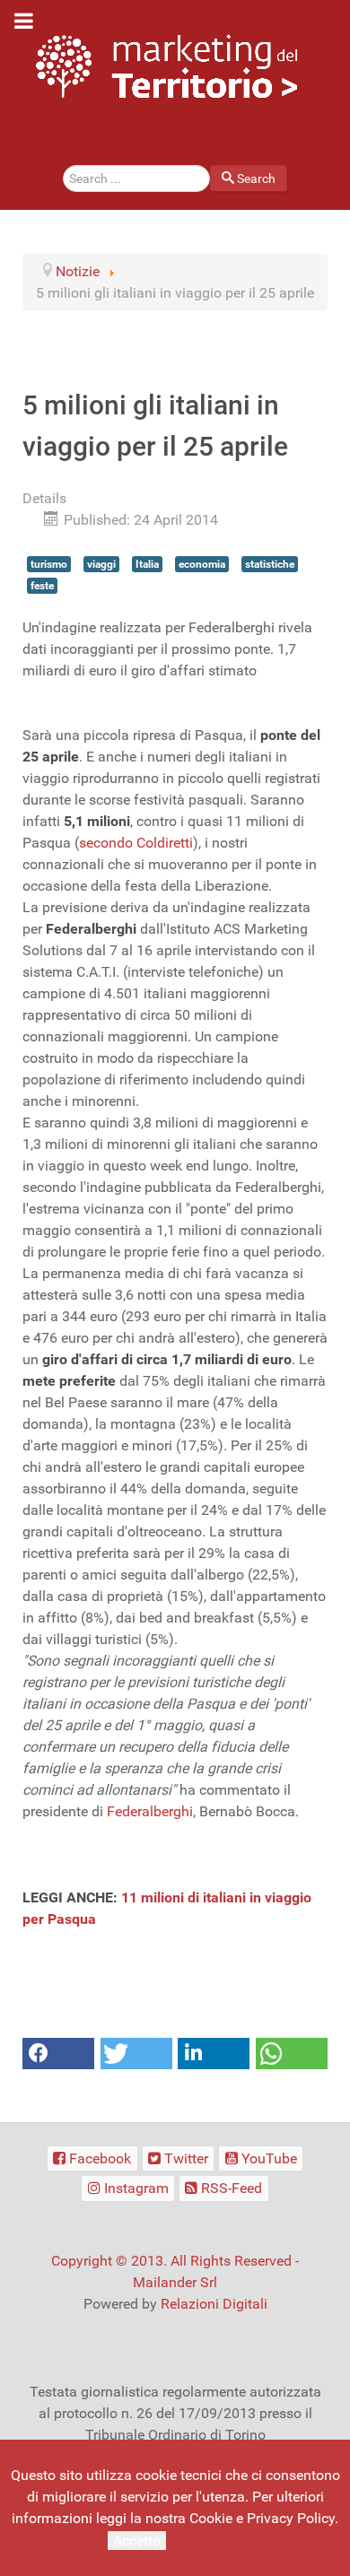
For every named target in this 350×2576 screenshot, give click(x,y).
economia (202, 564)
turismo (49, 564)
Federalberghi (150, 1811)
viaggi (101, 564)
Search (256, 178)
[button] (58, 2054)
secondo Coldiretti (136, 843)
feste (42, 586)
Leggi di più (206, 2540)
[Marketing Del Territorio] (166, 66)
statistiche (270, 564)
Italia (147, 564)
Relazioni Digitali (214, 2304)
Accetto (137, 2541)
